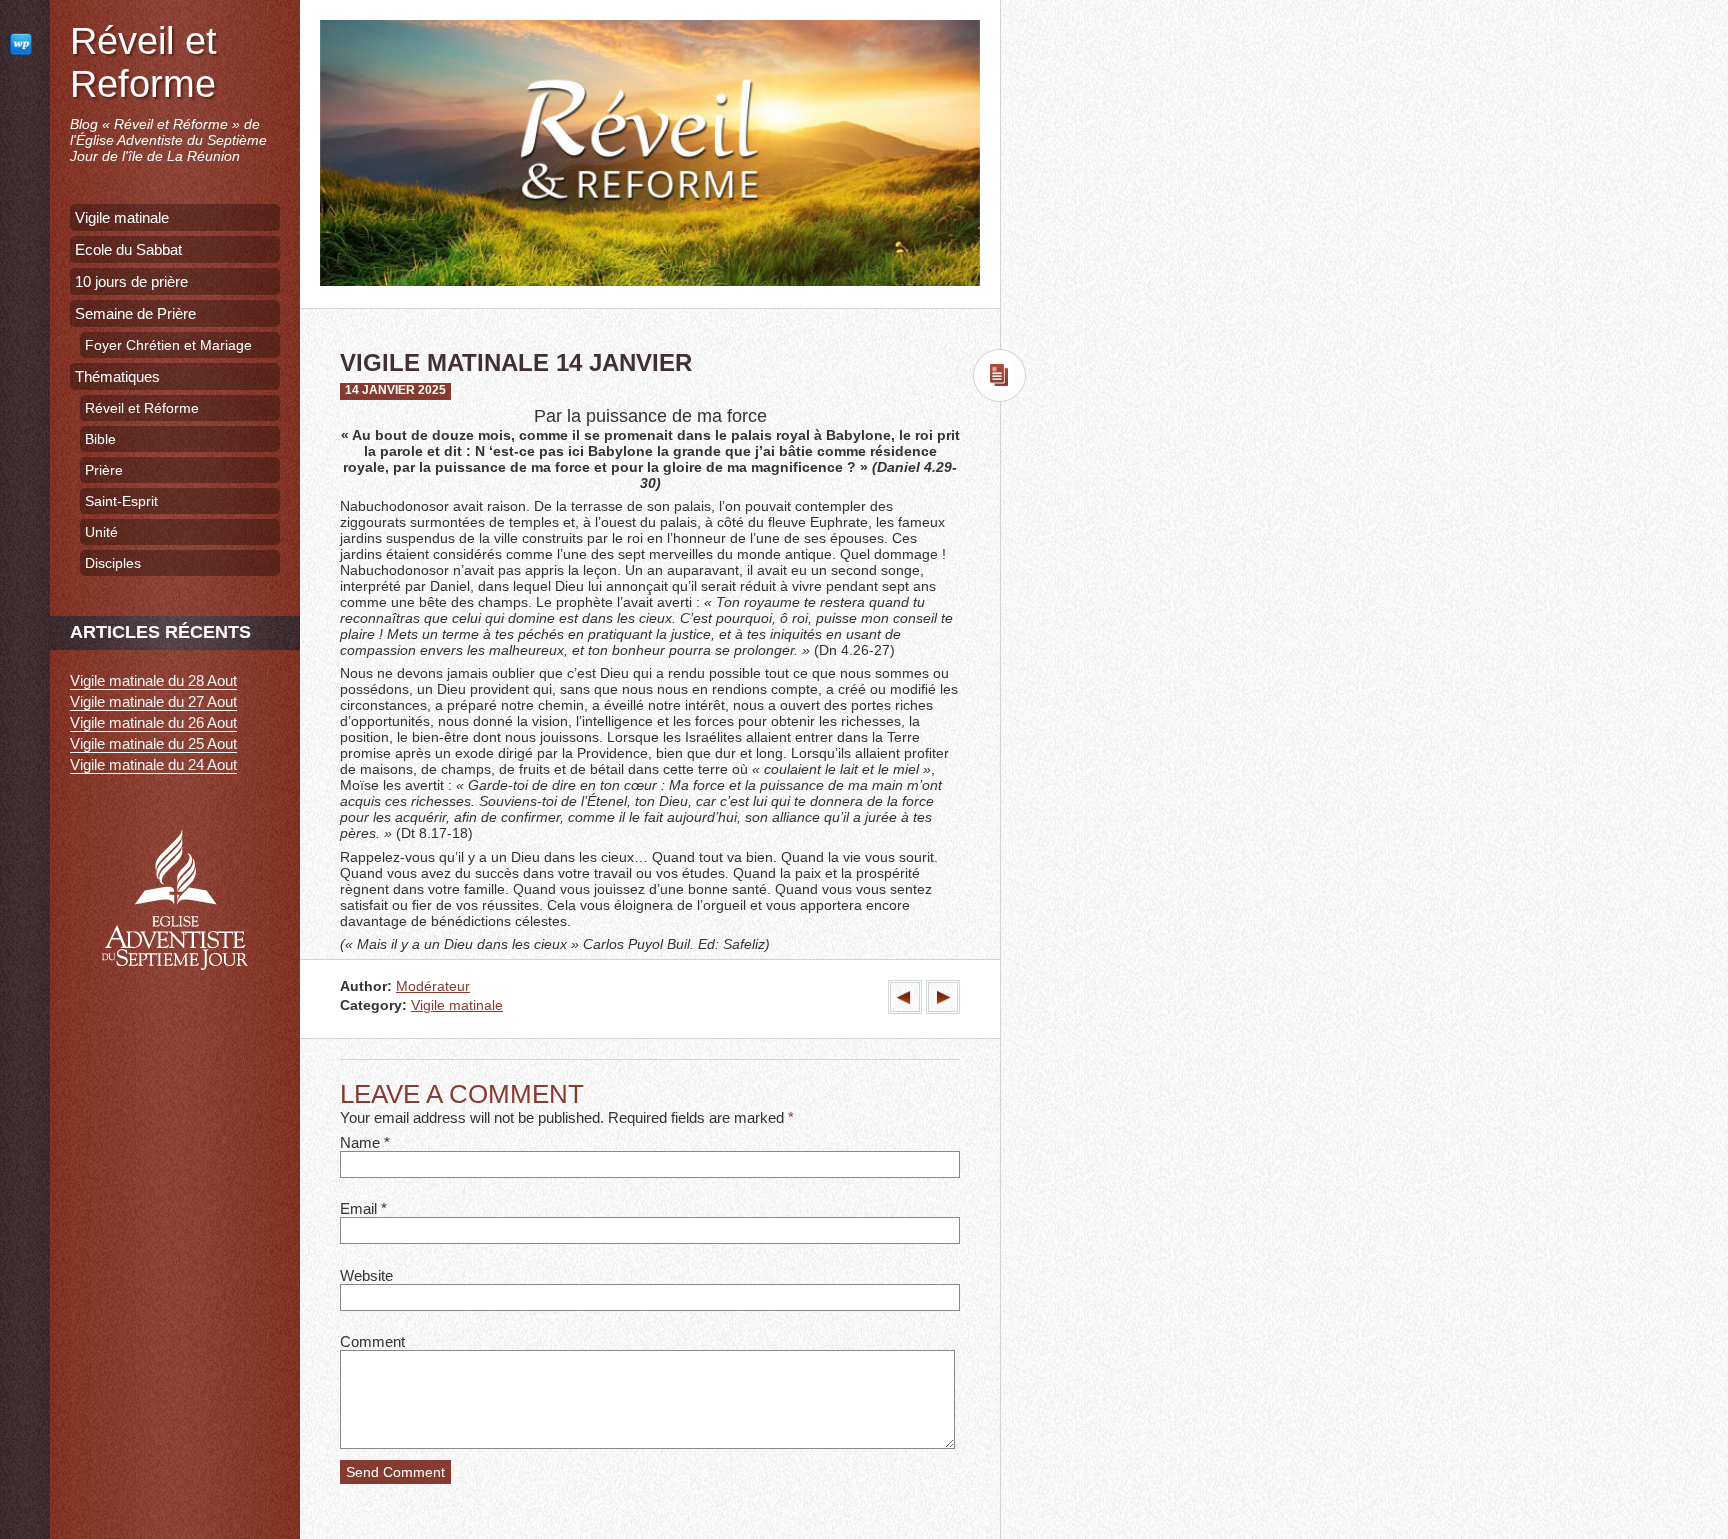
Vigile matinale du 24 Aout (153, 764)
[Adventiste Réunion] (175, 1000)
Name (360, 1142)
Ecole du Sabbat (128, 249)
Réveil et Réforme (142, 408)
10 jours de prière (131, 281)
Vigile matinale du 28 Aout (153, 680)
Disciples (113, 563)
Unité (101, 532)
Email (358, 1208)
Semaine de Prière (135, 313)
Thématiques (117, 376)
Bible (100, 439)
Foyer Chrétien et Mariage (168, 345)
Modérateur (433, 986)
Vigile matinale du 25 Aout (153, 743)
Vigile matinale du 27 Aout (153, 701)
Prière (104, 470)
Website (366, 1275)
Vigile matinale (457, 1005)
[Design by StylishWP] (25, 43)
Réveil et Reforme (143, 62)
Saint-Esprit (121, 501)
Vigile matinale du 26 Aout (153, 722)
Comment (372, 1341)
